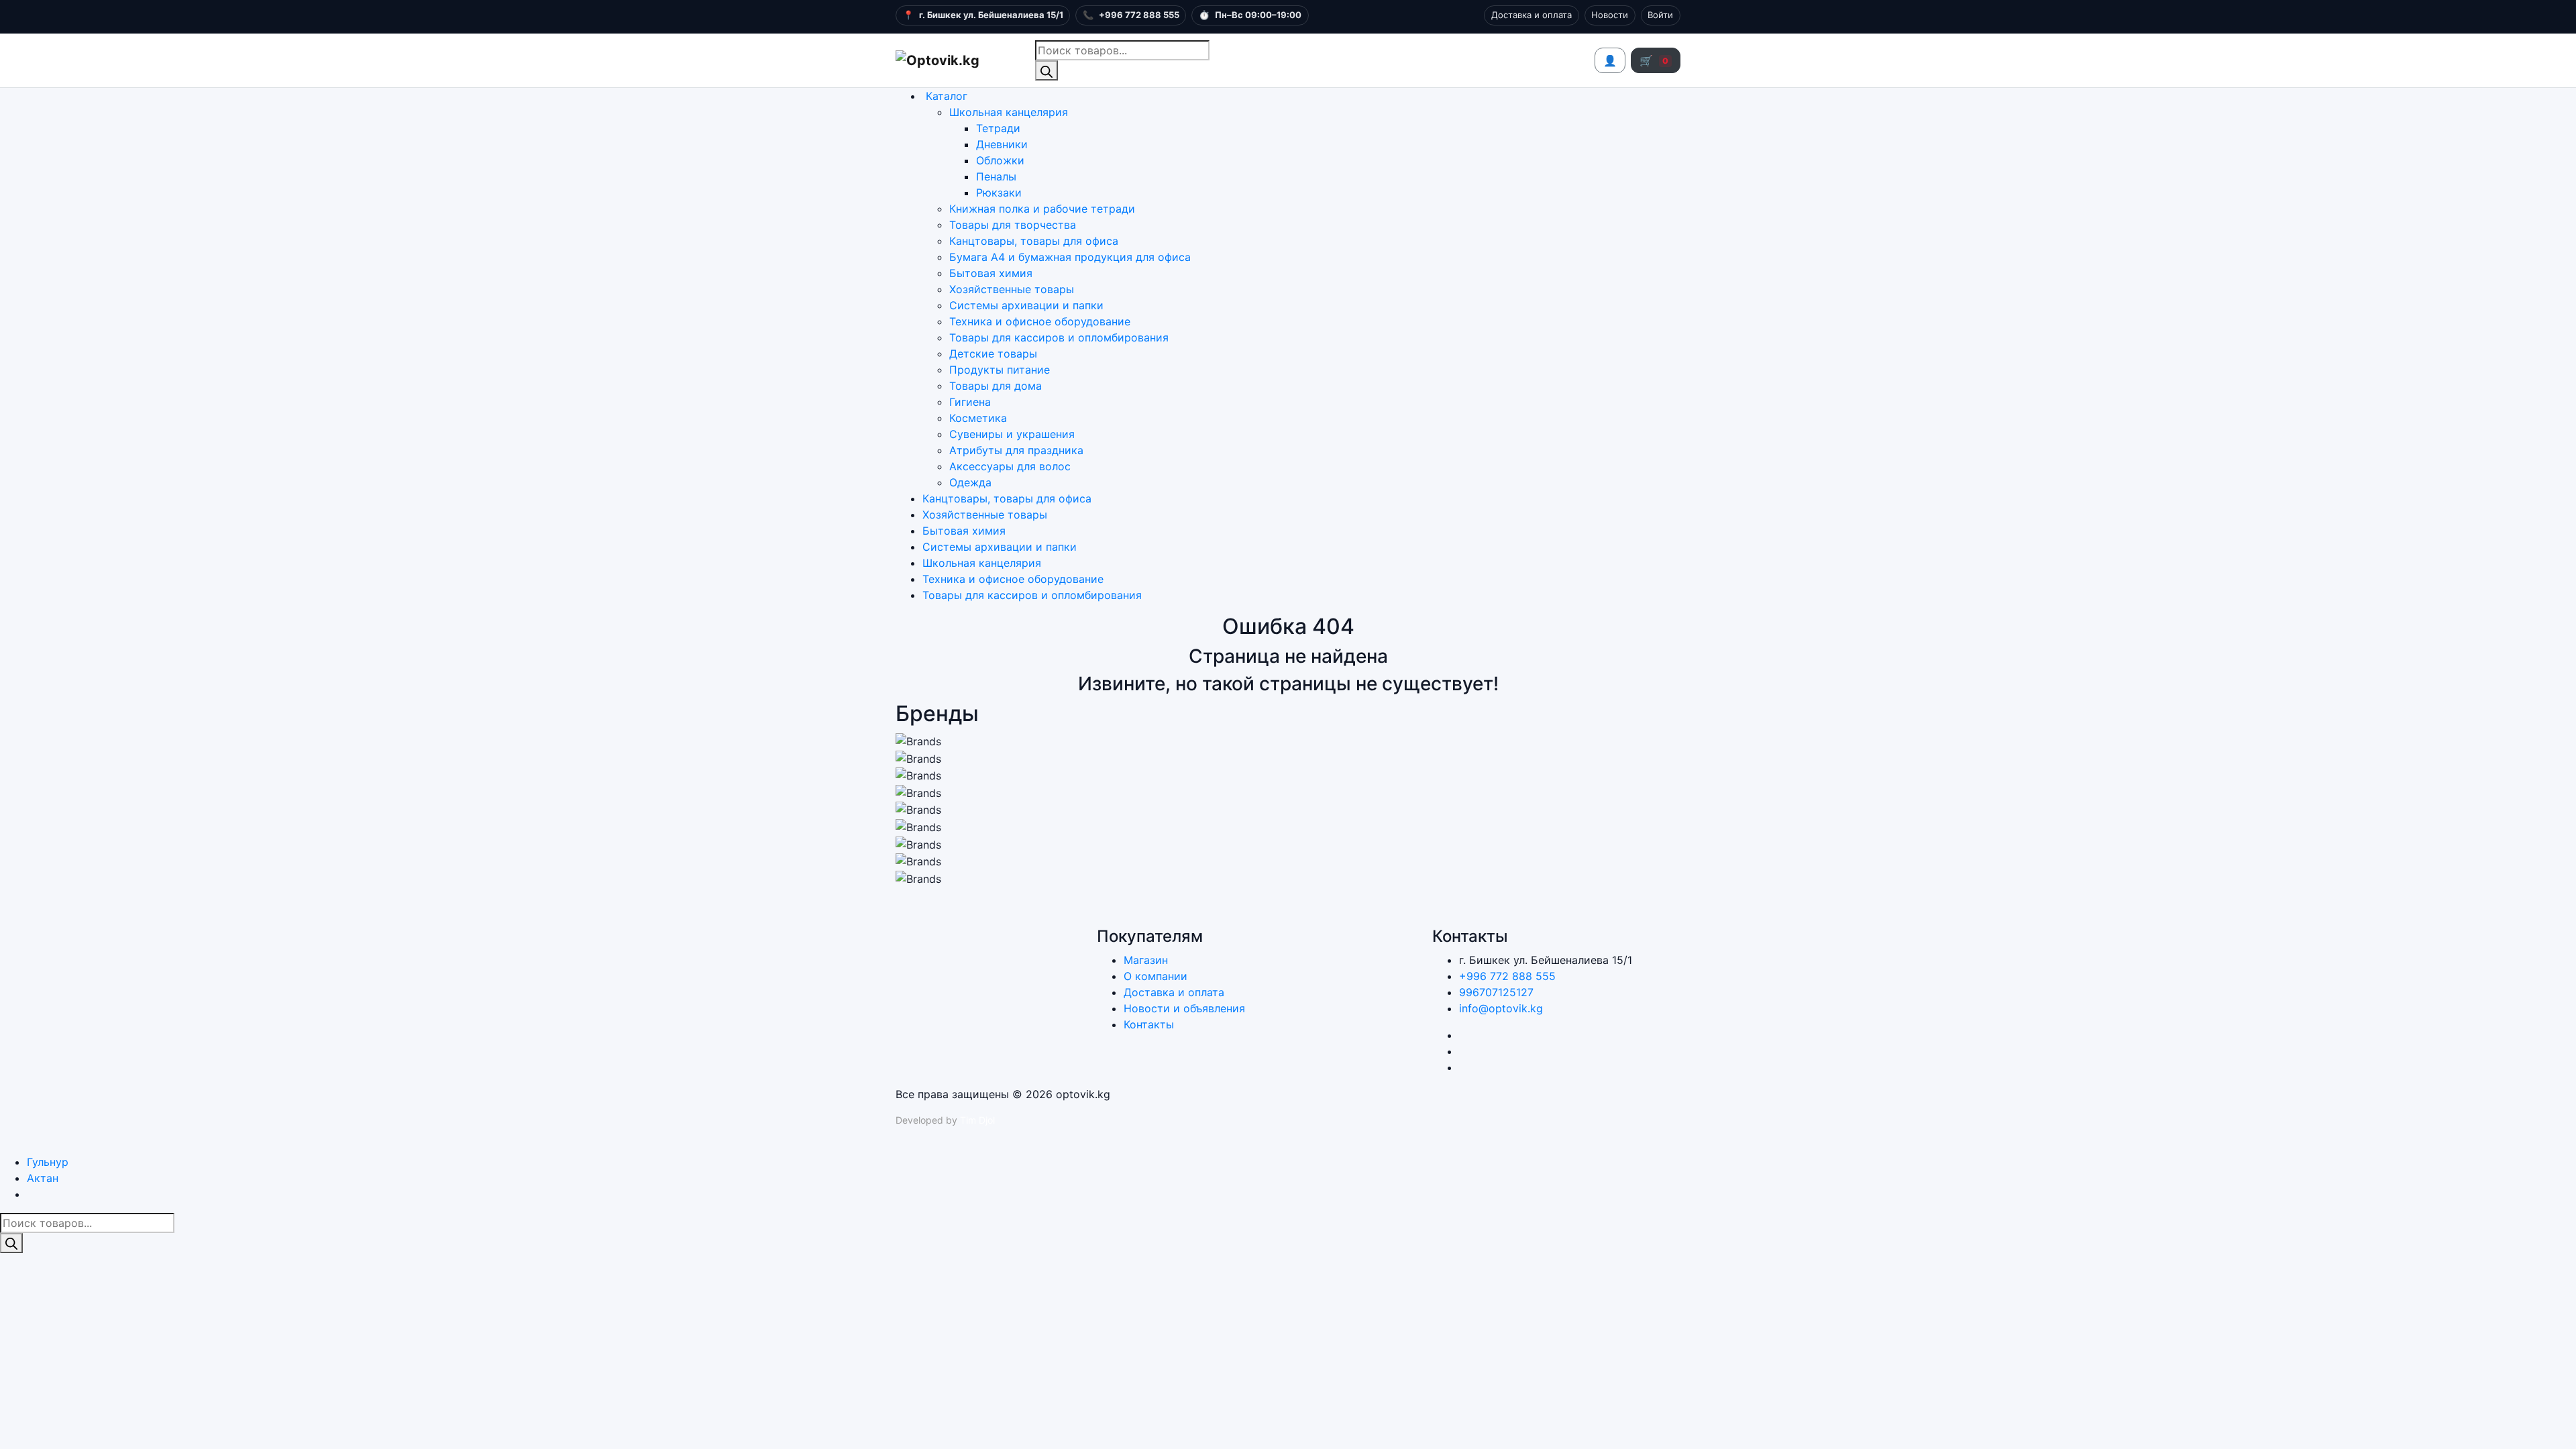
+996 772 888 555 (1507, 976)
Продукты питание (1000, 370)
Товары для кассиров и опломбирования (1059, 337)
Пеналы (996, 176)
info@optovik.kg (1501, 1008)
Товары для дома (996, 386)
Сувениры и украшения (1012, 434)
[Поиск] (1046, 70)
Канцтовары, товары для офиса (1034, 241)
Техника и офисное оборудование (1040, 321)
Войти (1660, 15)
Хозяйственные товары (1012, 289)
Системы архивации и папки (1026, 305)
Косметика (978, 418)
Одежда (970, 482)
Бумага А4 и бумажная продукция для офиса (1070, 257)
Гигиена (970, 402)
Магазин (1146, 960)
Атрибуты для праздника (1016, 450)
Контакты (1149, 1024)
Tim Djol (977, 1120)
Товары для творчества (1013, 225)
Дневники (1002, 144)
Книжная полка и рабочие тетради (1042, 209)
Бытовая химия (991, 273)
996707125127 (1496, 992)
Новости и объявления (1184, 1008)
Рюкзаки (999, 193)
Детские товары (993, 354)
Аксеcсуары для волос (1010, 466)
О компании (1156, 976)
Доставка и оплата (1532, 15)
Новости (1610, 15)
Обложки (1000, 160)
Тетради (998, 128)
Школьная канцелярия (1009, 112)
